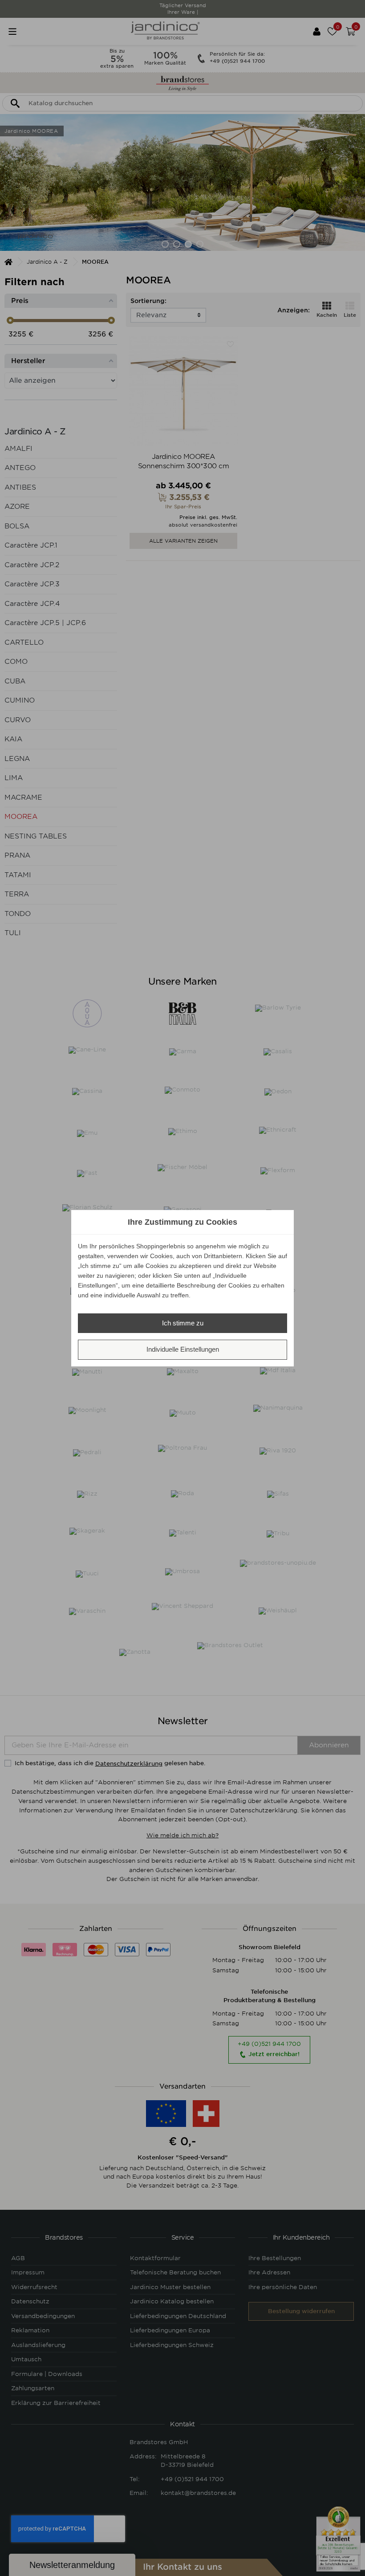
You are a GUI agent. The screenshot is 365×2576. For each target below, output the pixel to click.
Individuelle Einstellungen (183, 1349)
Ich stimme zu (183, 1323)
